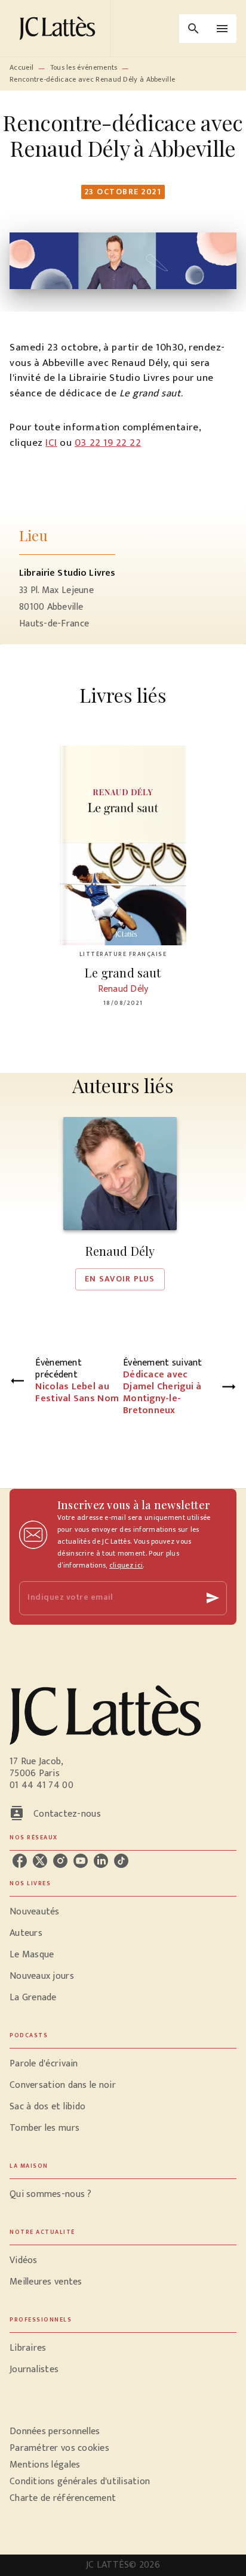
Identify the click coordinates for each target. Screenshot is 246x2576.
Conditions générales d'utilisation (80, 2482)
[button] (120, 1204)
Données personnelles (55, 2431)
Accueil (21, 67)
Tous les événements (84, 67)
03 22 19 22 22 (108, 443)
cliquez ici (126, 1565)
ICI (51, 443)
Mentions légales (45, 2465)
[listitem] (20, 1861)
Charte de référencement (63, 2498)
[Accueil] (60, 28)
